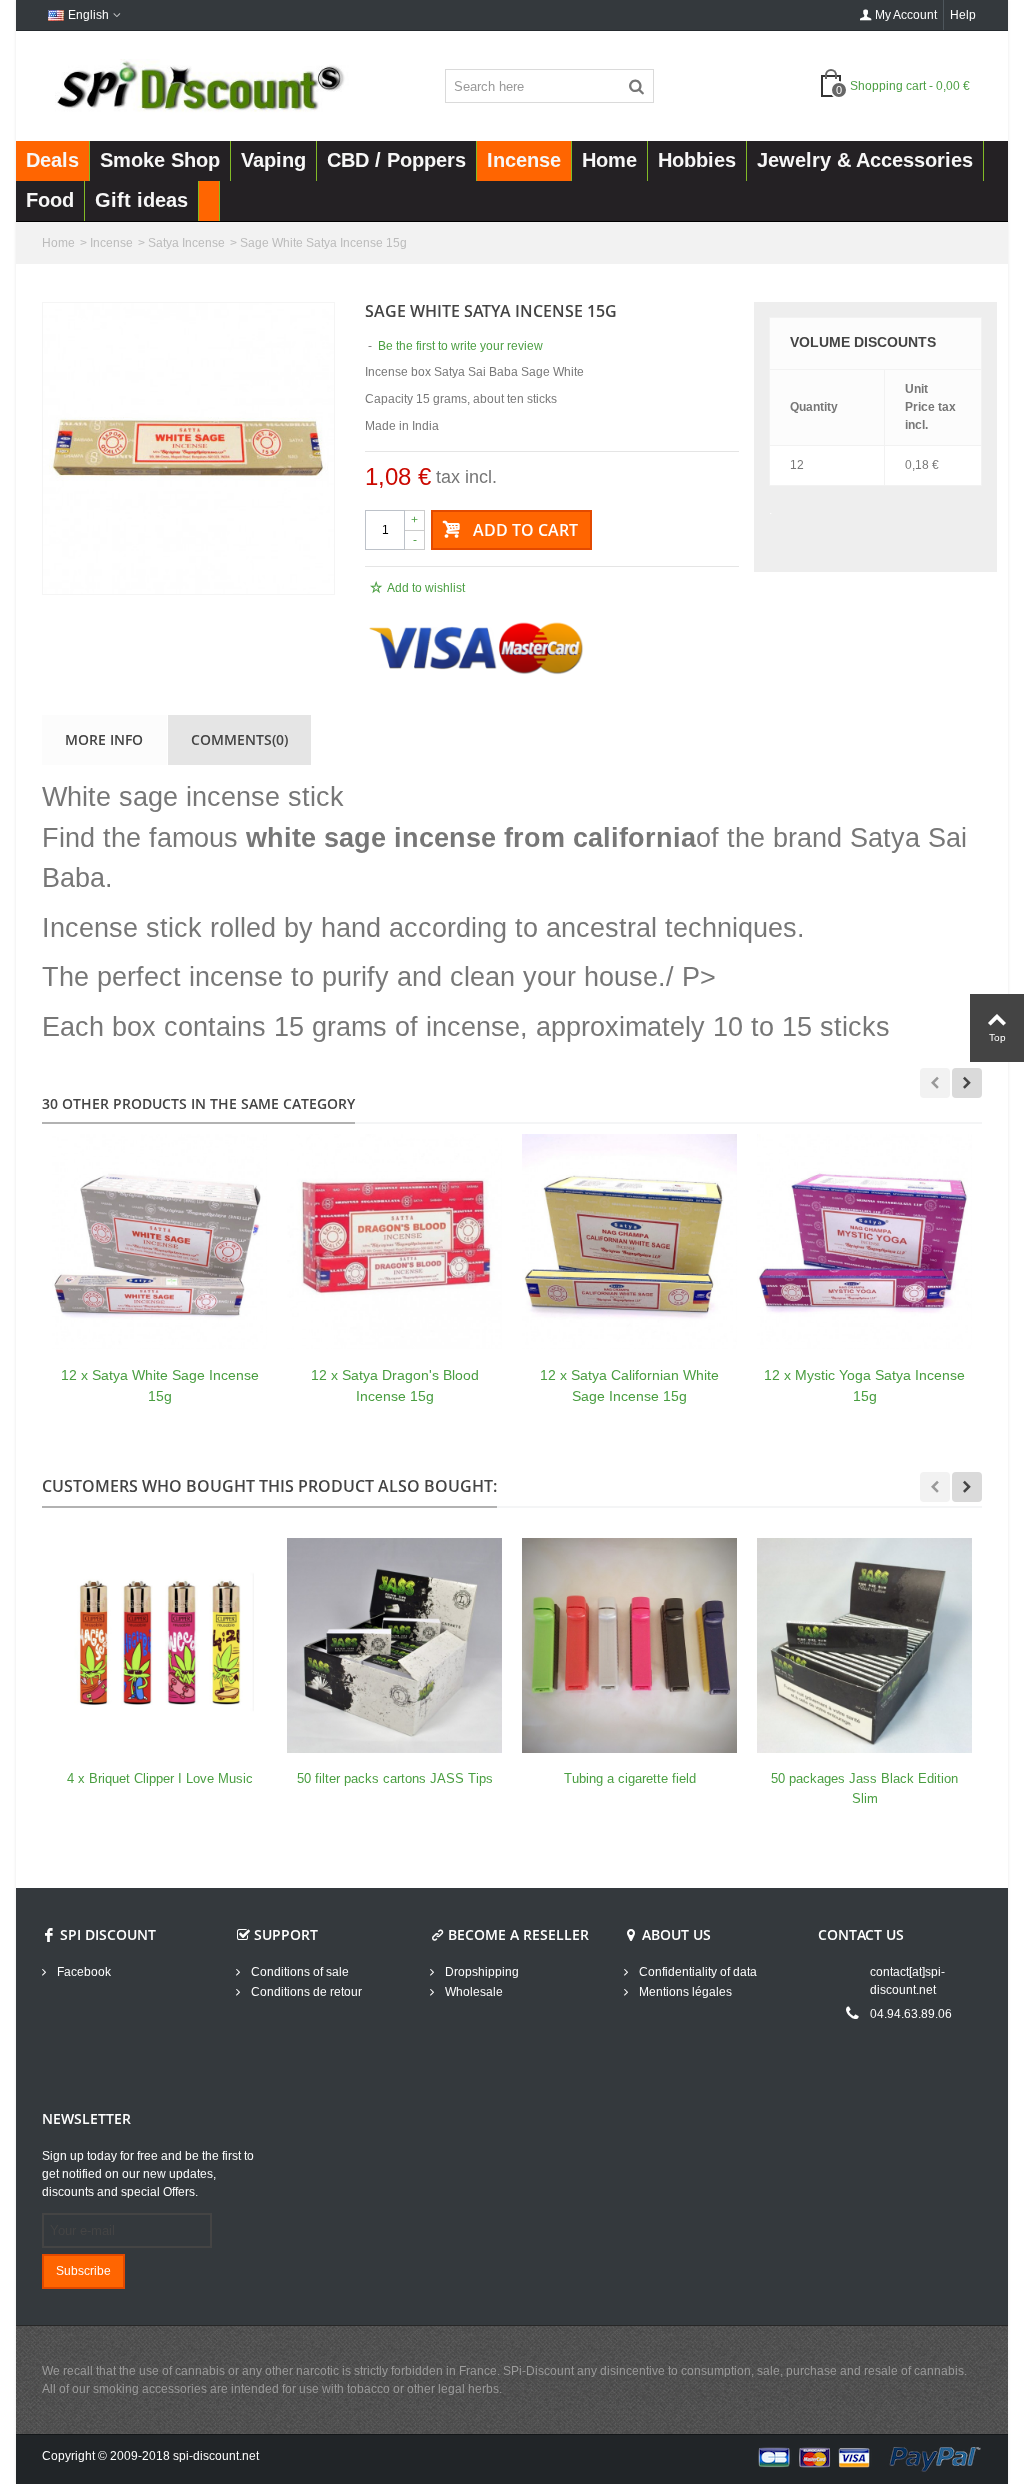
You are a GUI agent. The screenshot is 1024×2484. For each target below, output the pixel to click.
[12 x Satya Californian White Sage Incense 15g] (629, 1241)
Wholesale (472, 1992)
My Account (906, 15)
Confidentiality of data (696, 1972)
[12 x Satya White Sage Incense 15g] (159, 1241)
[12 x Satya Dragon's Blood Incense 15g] (394, 1241)
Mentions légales (684, 1992)
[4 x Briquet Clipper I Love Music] (159, 1645)
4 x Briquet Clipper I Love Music (160, 1778)
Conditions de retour (305, 1992)
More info (104, 739)
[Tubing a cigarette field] (629, 1645)
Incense (111, 243)
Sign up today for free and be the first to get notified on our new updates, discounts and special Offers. (148, 2174)
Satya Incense (186, 243)
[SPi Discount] (198, 85)
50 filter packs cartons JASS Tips (395, 1778)
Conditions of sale (298, 1972)
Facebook (82, 1972)
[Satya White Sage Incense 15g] (188, 448)
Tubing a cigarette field (630, 1778)
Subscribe (83, 2271)
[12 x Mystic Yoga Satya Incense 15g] (864, 1241)
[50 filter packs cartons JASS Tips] (394, 1645)
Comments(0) (239, 739)
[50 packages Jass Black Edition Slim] (864, 1645)
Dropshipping (480, 1972)
